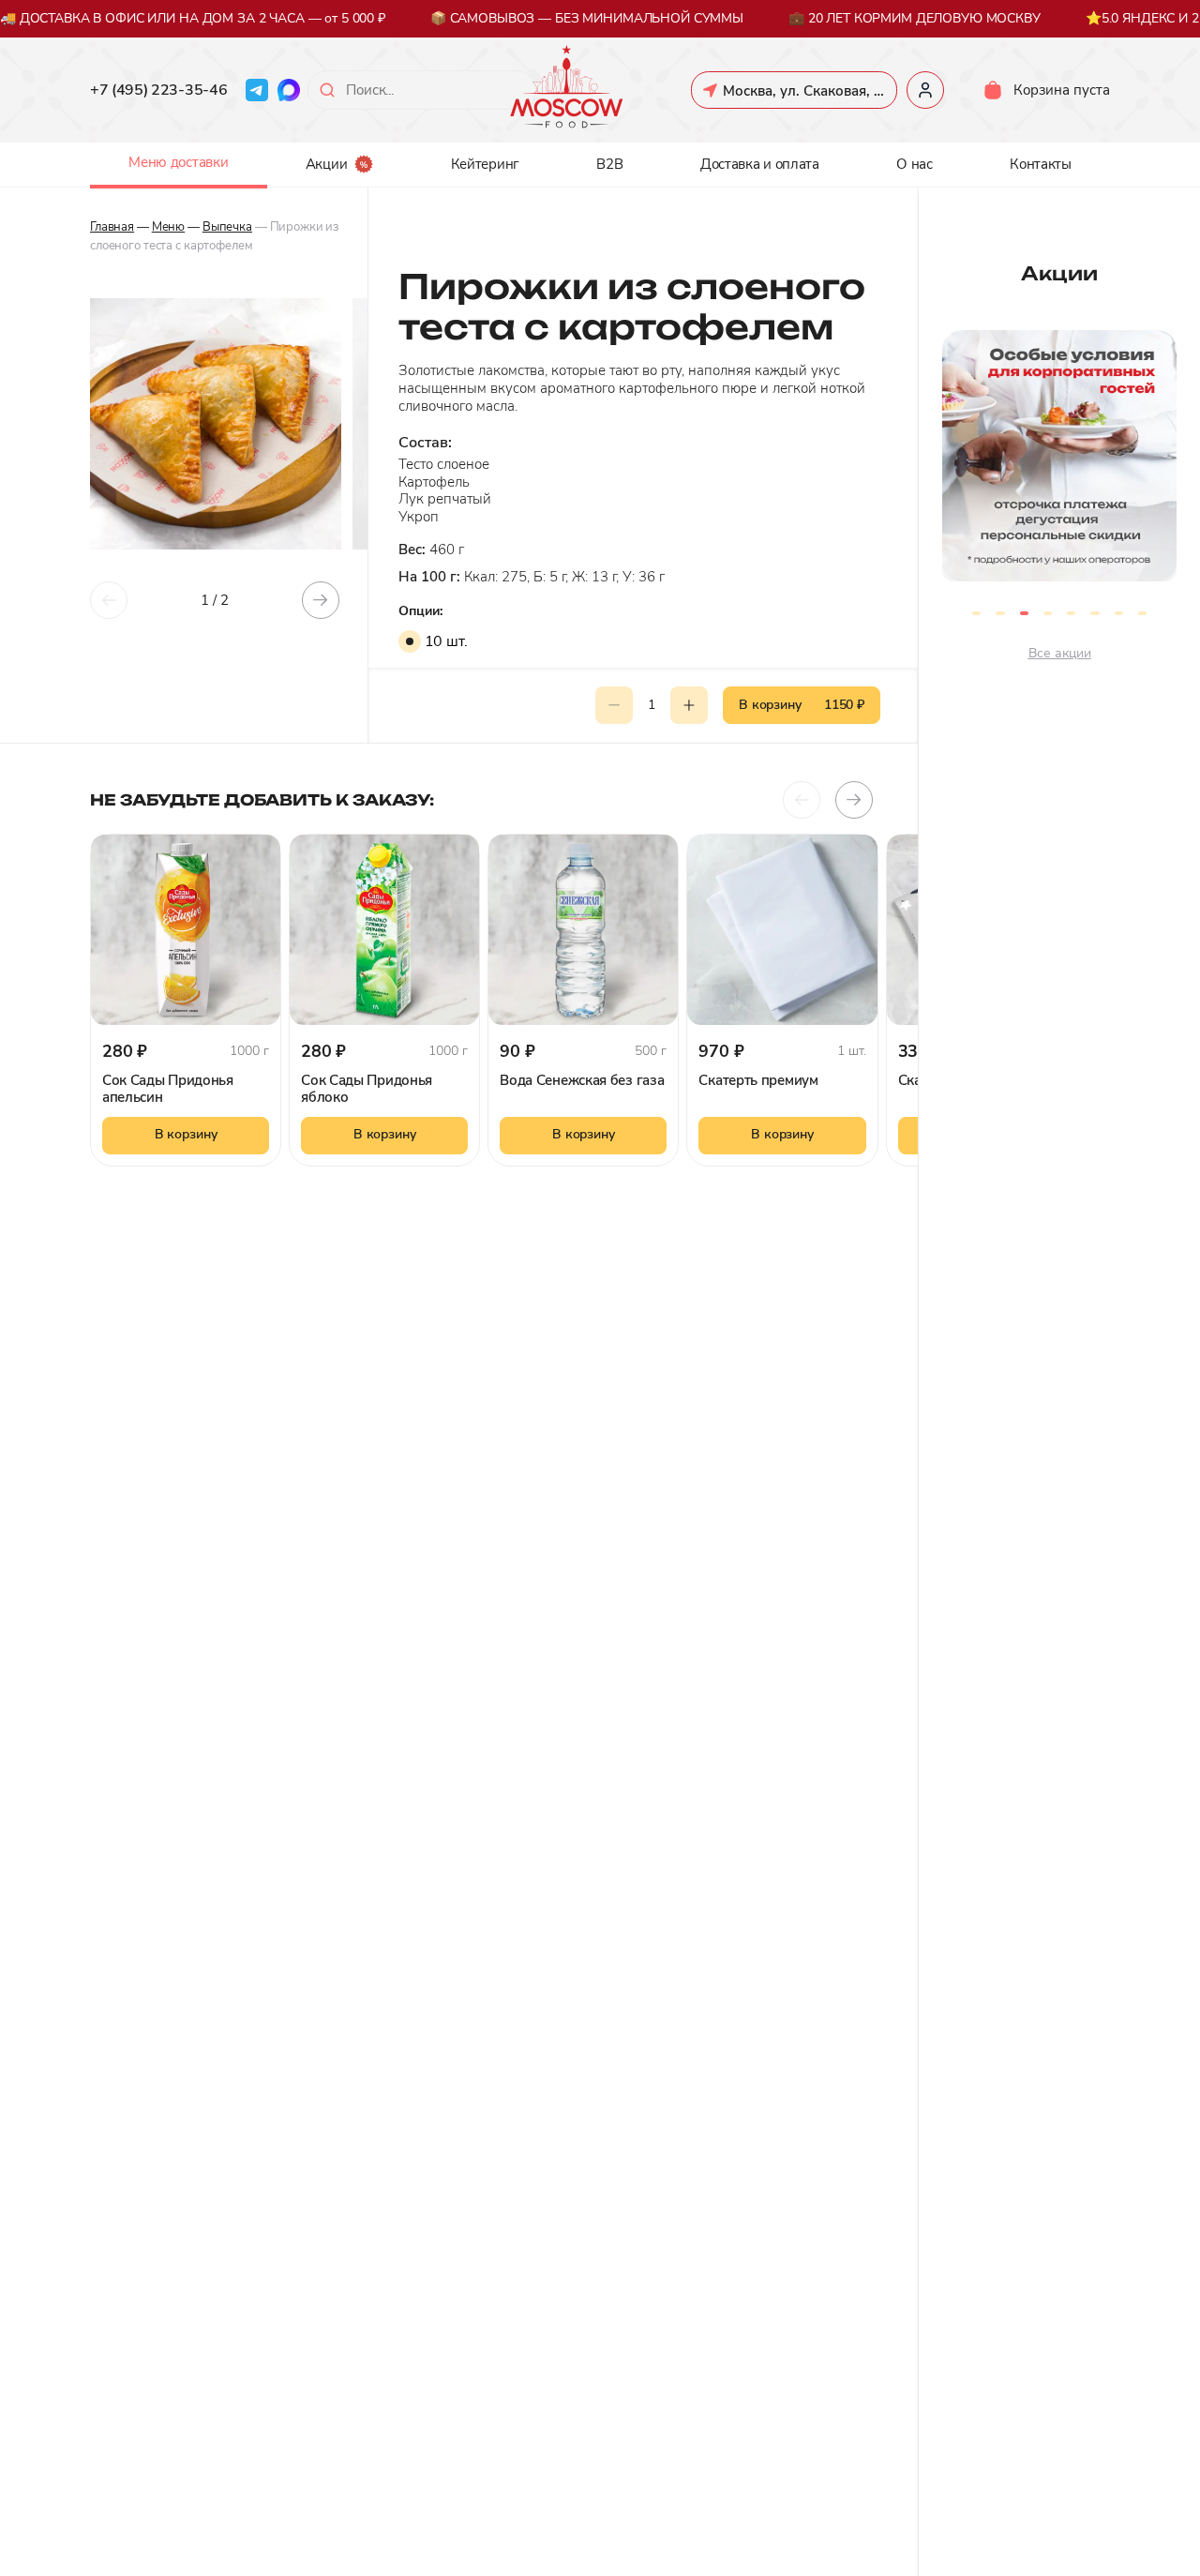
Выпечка (227, 227)
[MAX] (289, 90)
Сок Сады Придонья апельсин (168, 1089)
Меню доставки (178, 162)
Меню (168, 227)
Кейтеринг (485, 164)
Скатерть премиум (758, 1080)
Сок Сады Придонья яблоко (367, 1089)
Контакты (1041, 164)
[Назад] (109, 600)
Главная (112, 227)
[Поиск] (327, 90)
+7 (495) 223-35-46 (158, 90)
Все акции (1060, 653)
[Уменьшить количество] (614, 705)
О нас (915, 164)
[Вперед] (321, 600)
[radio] (410, 641)
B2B (609, 164)
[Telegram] (257, 90)
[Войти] (925, 90)
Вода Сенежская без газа (582, 1080)
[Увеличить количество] (689, 705)
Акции (327, 164)
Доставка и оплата (760, 164)
